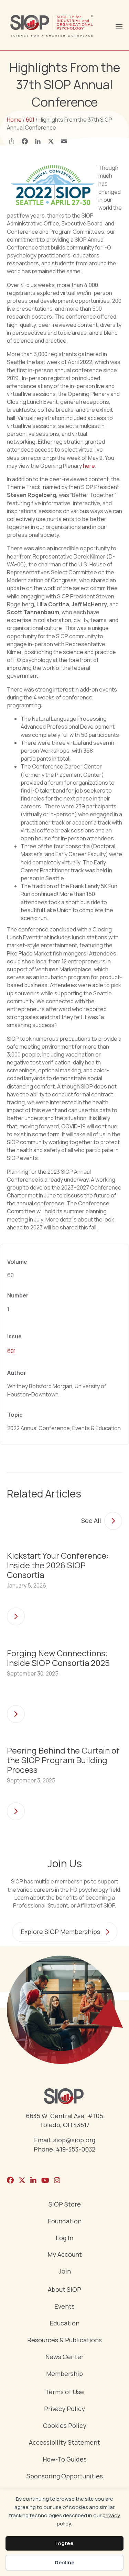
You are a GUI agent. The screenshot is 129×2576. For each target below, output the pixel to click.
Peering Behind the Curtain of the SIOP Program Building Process (63, 1760)
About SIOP (64, 2290)
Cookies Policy (65, 2426)
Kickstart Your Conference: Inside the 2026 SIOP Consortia (58, 1565)
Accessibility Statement (64, 2443)
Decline (65, 2562)
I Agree (64, 2543)
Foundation (65, 2221)
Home (14, 120)
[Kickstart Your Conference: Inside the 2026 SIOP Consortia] (16, 1614)
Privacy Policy (64, 2409)
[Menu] (119, 26)
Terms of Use (64, 2392)
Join (65, 2272)
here (89, 466)
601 (30, 120)
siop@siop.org (74, 2140)
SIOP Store (65, 2205)
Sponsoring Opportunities (65, 2477)
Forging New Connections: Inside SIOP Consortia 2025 (58, 1658)
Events (64, 2307)
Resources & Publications (64, 2340)
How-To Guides (65, 2460)
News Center (64, 2357)
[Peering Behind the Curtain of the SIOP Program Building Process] (16, 1809)
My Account (65, 2255)
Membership (64, 2374)
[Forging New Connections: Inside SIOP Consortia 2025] (16, 1712)
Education (64, 2324)
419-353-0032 (76, 2149)
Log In (64, 2238)
